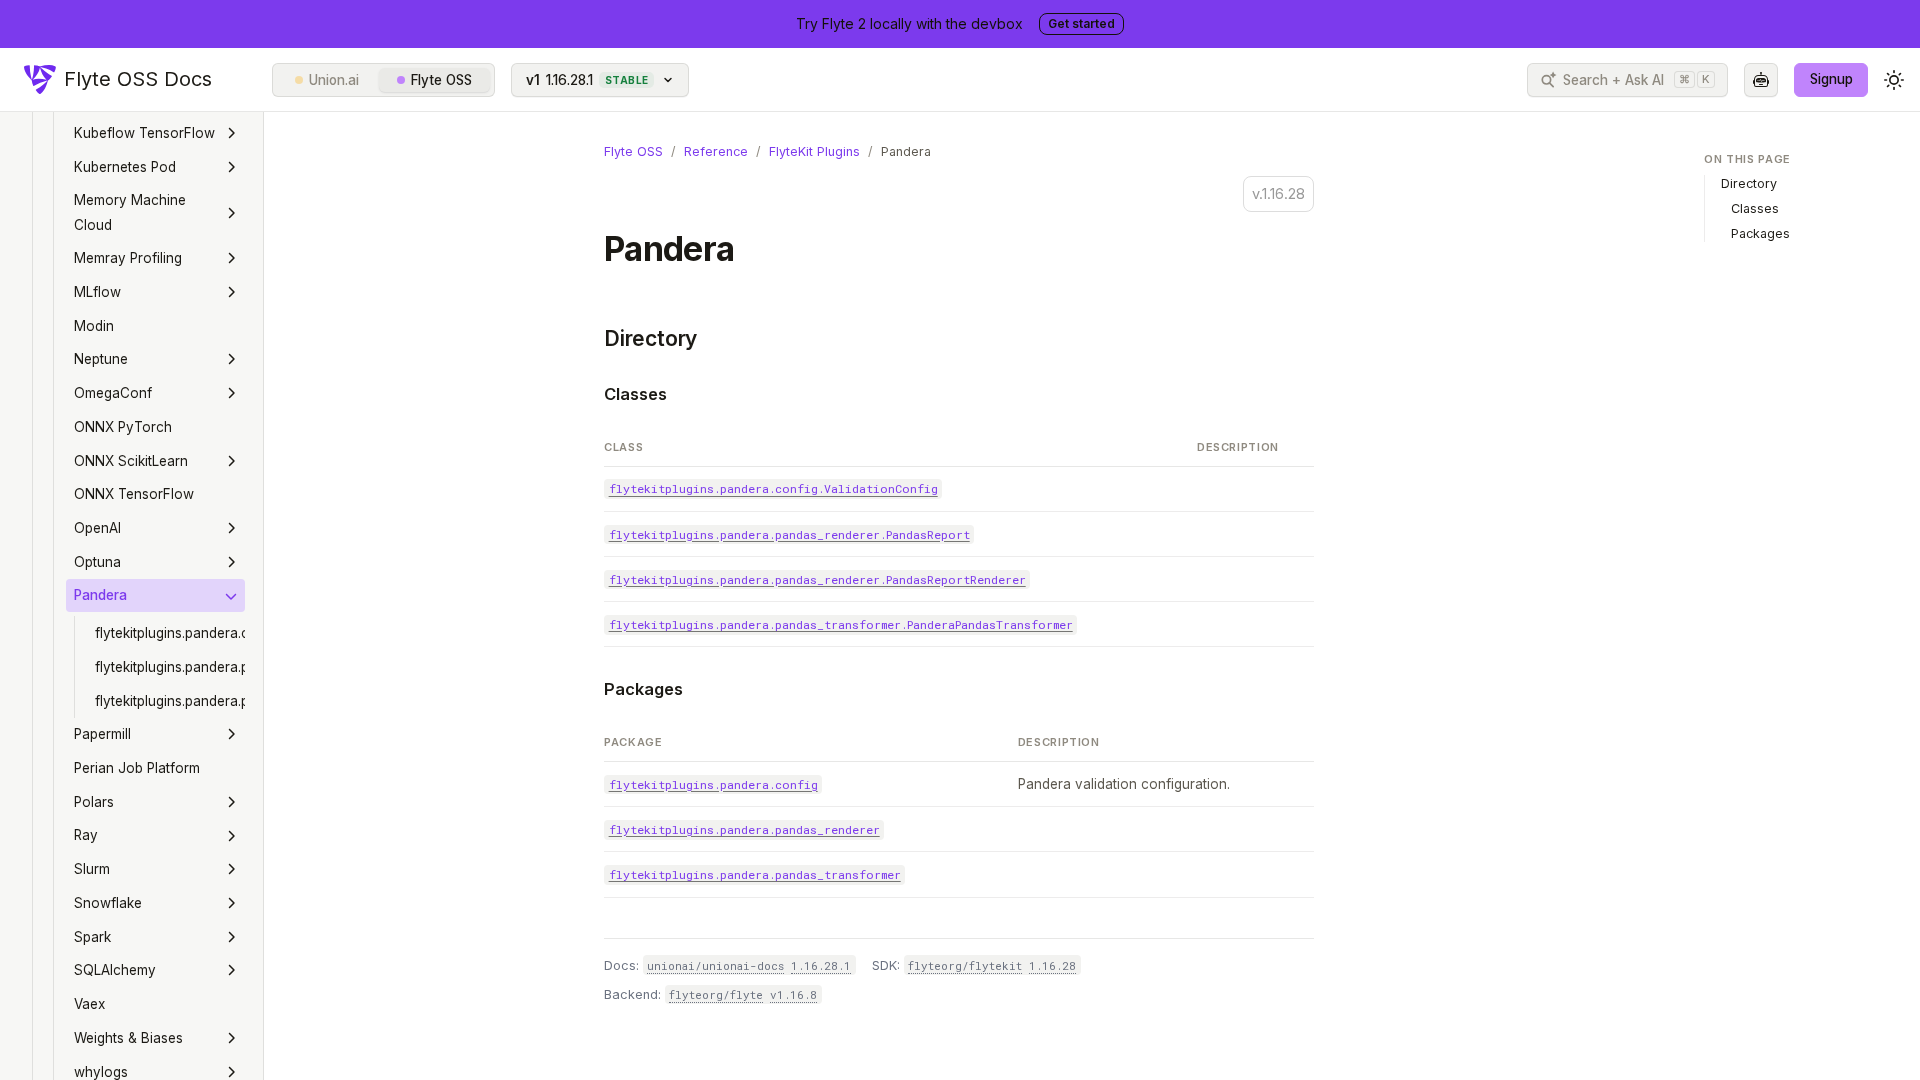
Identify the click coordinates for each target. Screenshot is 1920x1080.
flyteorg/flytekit (965, 965)
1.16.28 (1052, 965)
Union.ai (334, 80)
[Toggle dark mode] (1894, 80)
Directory (650, 338)
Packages (643, 689)
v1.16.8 (793, 994)
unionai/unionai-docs (715, 965)
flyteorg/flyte (716, 994)
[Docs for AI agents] (1761, 80)
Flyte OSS (441, 80)
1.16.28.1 (821, 965)
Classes (635, 394)
